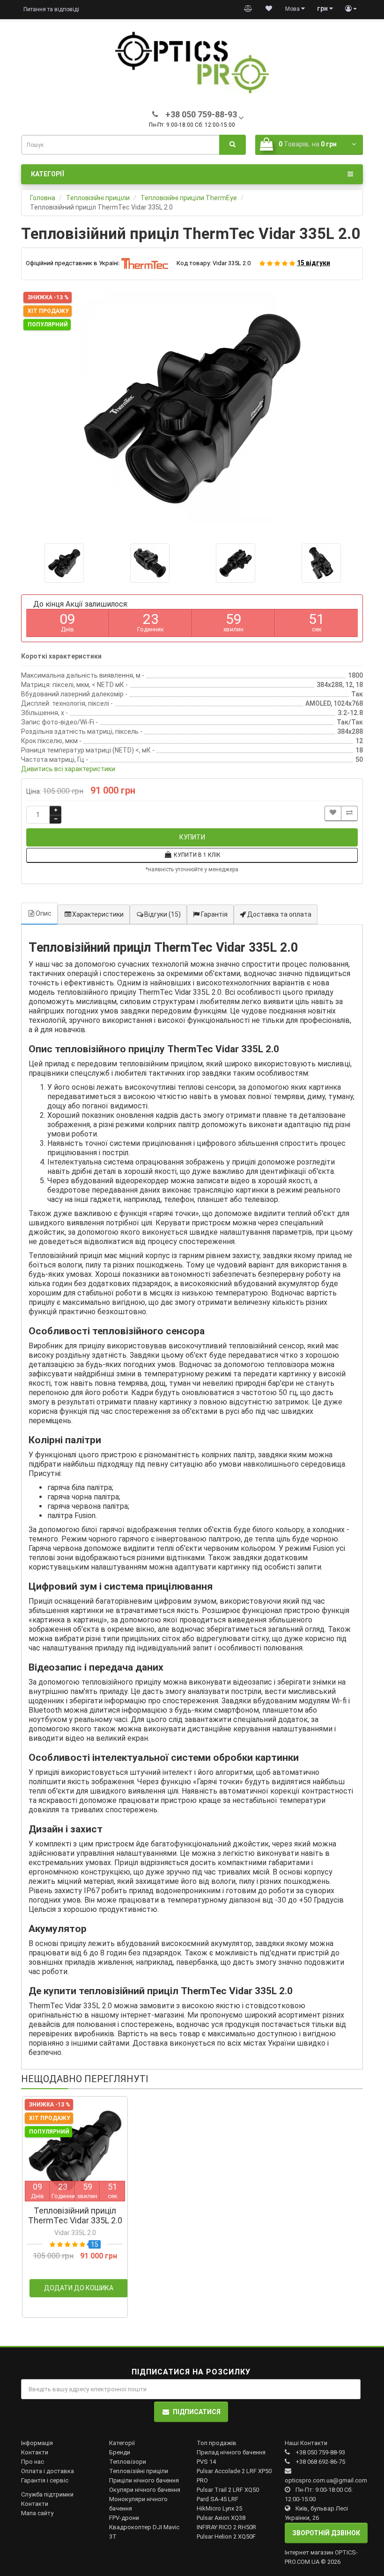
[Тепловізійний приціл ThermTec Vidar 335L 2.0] (192, 408)
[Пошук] (233, 145)
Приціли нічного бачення (144, 2480)
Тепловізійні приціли (139, 2471)
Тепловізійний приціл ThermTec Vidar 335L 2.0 (75, 2215)
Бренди (120, 2452)
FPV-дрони (124, 2518)
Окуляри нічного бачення (145, 2490)
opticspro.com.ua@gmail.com (326, 2480)
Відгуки (162, 914)
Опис (44, 913)
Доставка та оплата (279, 914)
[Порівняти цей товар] (349, 814)
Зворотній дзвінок (326, 2533)
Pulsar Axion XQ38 (221, 2518)
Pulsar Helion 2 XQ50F (226, 2536)
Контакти (35, 2452)
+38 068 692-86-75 (320, 2462)
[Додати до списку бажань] (333, 814)
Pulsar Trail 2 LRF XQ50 (228, 2490)
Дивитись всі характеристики (68, 769)
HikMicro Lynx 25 (219, 2508)
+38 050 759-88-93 (320, 2452)
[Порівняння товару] (248, 9)
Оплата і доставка (48, 2471)
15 (95, 2244)
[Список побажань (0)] (269, 9)
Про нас (33, 2462)
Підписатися (197, 2412)
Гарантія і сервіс (45, 2480)
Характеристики (98, 914)
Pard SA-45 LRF (218, 2499)
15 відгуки (314, 263)
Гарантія (214, 914)
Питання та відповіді (51, 9)
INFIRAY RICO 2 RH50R (226, 2527)
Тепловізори (128, 2462)
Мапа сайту (37, 2513)
